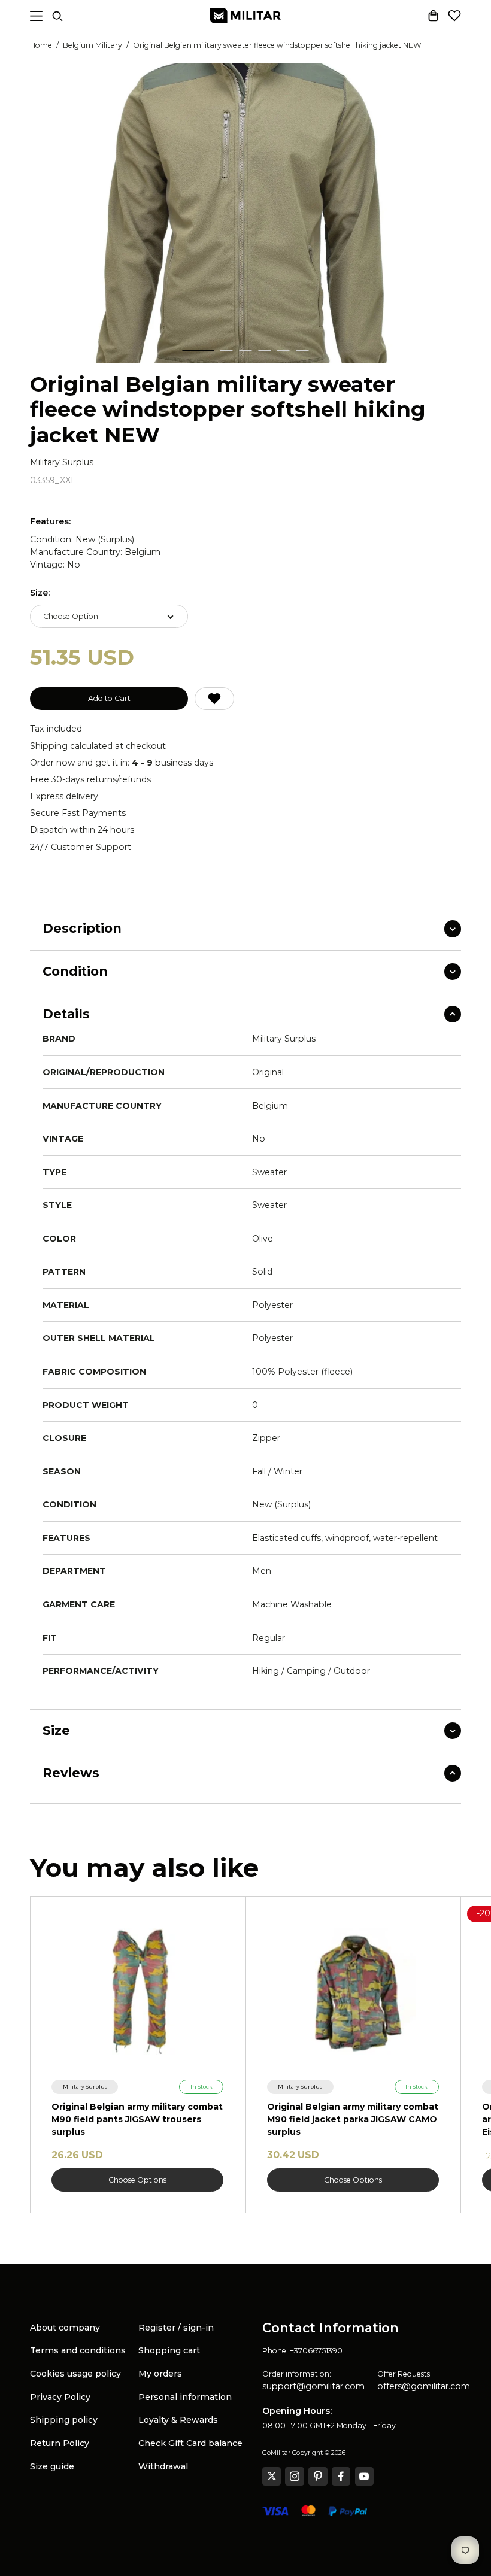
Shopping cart (169, 2350)
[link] (85, 2087)
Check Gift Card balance (190, 2443)
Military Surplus (62, 462)
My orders (160, 2374)
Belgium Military (93, 45)
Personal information (185, 2397)
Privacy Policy (60, 2397)
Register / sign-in (176, 2328)
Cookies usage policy (75, 2374)
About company (65, 2328)
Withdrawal (163, 2466)
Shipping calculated (71, 746)
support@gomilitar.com (313, 2386)
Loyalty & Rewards (178, 2420)
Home (41, 45)
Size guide (52, 2466)
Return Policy (60, 2443)
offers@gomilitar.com (424, 2386)
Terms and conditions (78, 2350)
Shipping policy (64, 2420)
